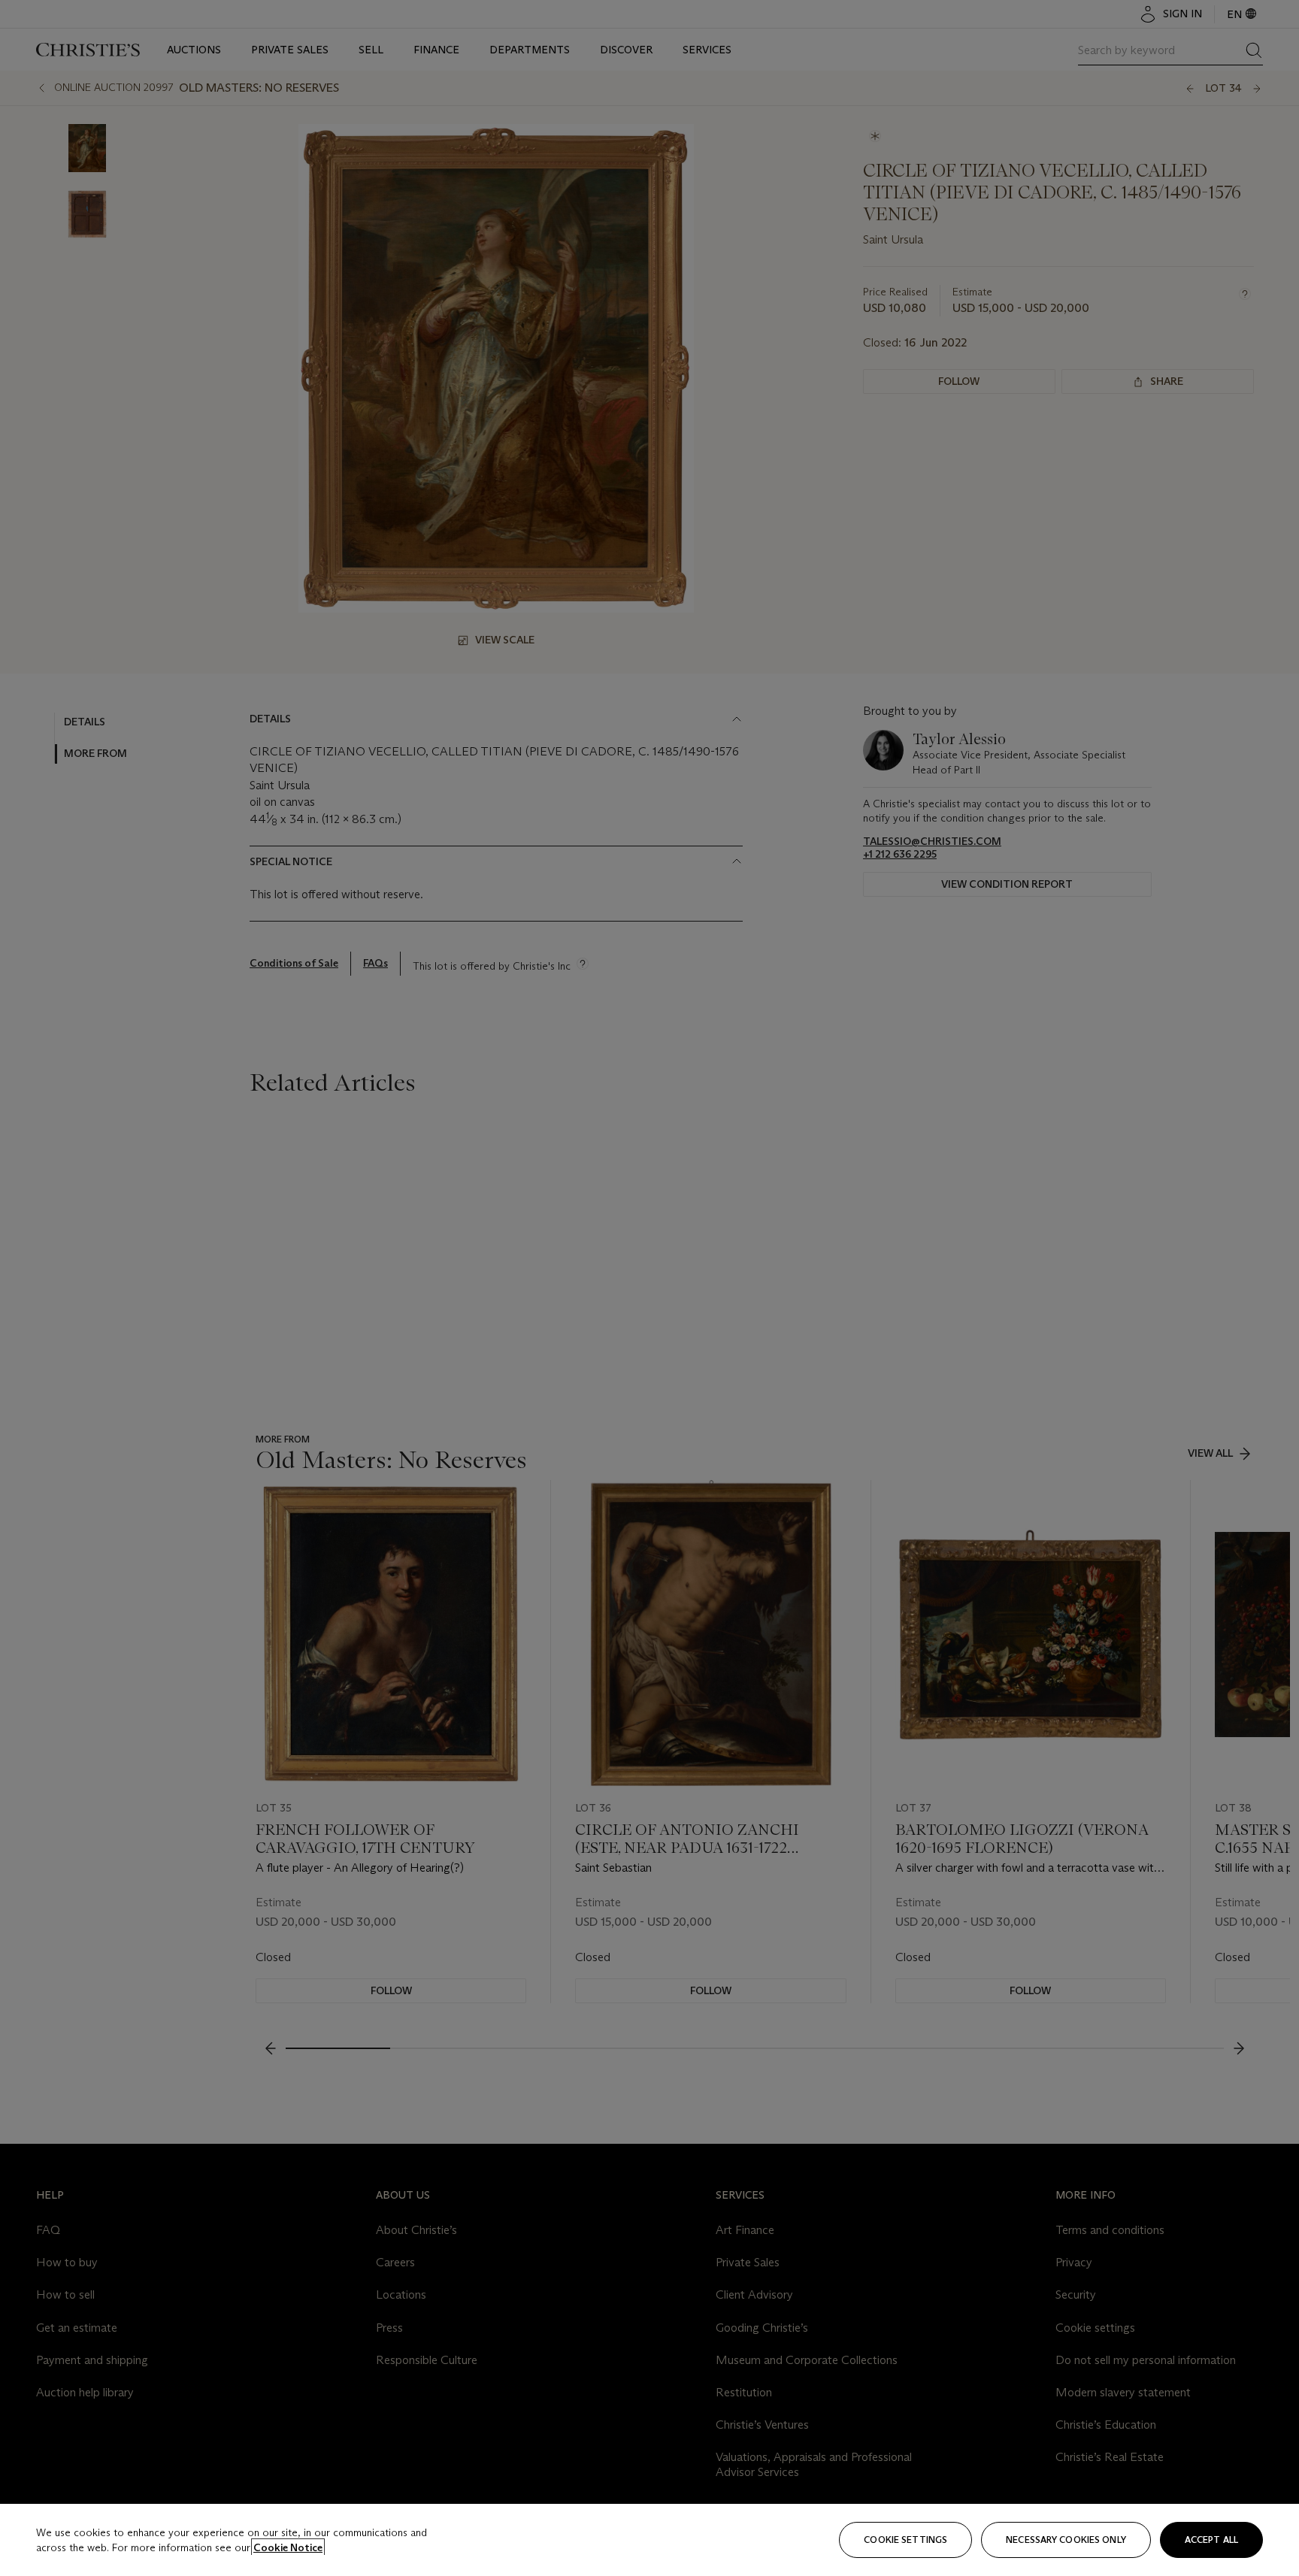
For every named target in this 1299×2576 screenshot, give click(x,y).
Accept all (1211, 2540)
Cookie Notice (288, 2547)
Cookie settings (905, 2540)
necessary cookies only (1066, 2540)
